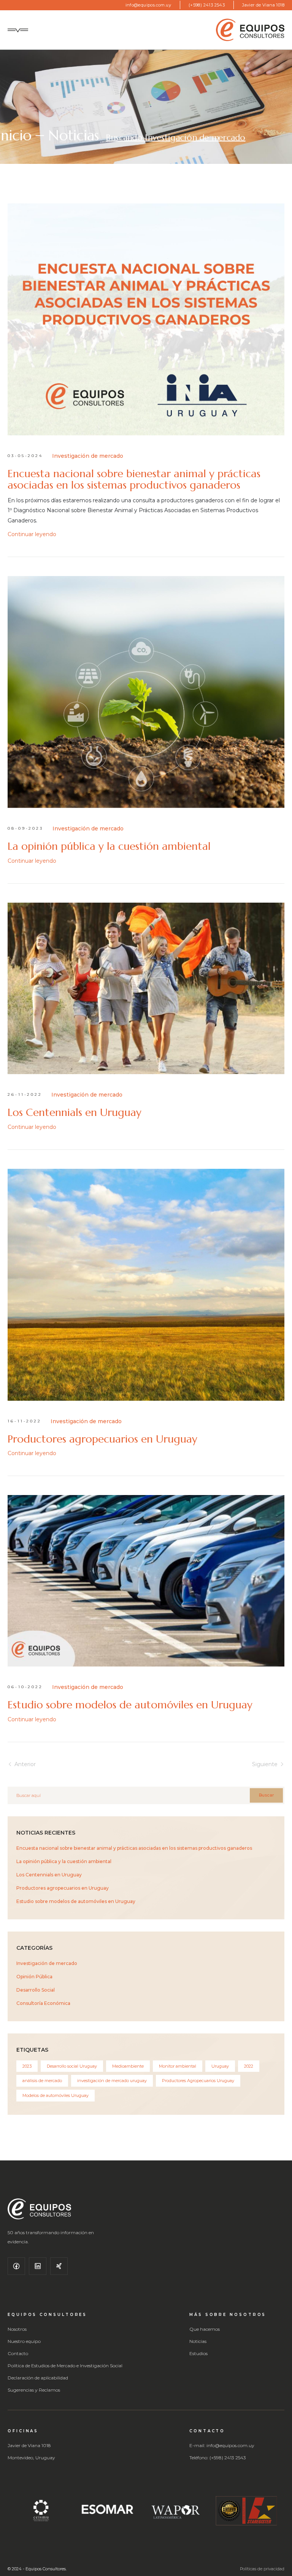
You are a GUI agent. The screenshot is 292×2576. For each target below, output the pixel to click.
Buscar (266, 1795)
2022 (249, 2066)
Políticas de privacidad (262, 2569)
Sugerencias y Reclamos (34, 2390)
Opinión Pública (34, 1977)
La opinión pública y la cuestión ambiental (109, 846)
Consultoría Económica (43, 2003)
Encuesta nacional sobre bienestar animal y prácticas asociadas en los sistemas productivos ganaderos (134, 479)
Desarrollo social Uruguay (72, 2066)
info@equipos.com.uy (148, 5)
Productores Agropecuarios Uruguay (198, 2081)
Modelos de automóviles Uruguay (56, 2095)
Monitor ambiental (178, 2066)
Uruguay (220, 2066)
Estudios (198, 2354)
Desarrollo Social (36, 1990)
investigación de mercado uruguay (112, 2081)
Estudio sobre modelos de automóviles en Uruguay (130, 1705)
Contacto (18, 2354)
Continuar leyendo (32, 534)
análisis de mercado (42, 2081)
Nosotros (17, 2329)
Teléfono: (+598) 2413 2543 (218, 2458)
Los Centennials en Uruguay (75, 1113)
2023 (27, 2066)
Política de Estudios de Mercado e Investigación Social (65, 2366)
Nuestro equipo (24, 2341)
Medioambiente (128, 2066)
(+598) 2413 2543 (207, 5)
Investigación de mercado (88, 456)
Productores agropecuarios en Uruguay (102, 1439)
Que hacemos (205, 2329)
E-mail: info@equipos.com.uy (222, 2446)
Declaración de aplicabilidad (38, 2378)
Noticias (72, 137)
